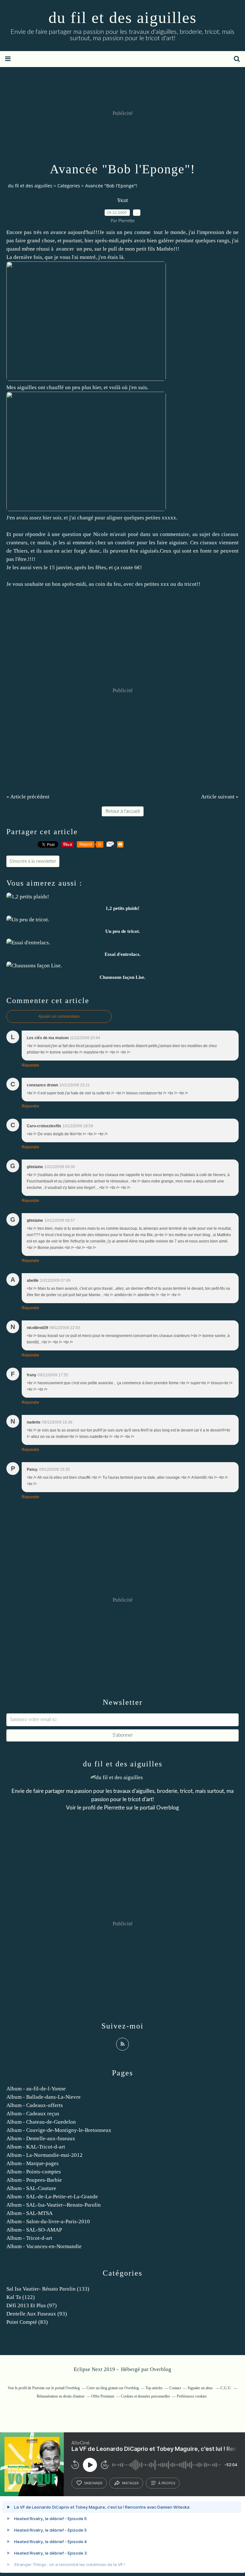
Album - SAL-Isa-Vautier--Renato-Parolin (54, 2205)
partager (130, 2483)
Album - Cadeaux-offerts (35, 2105)
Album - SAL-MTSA (30, 2213)
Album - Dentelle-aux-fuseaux (41, 2138)
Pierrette (114, 1808)
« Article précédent (28, 797)
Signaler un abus (201, 2388)
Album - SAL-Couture (31, 2188)
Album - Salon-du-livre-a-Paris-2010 (48, 2221)
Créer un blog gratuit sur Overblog (113, 2388)
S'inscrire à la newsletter (33, 861)
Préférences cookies (192, 2396)
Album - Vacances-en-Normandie (44, 2246)
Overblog (161, 2369)
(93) (37, 2314)
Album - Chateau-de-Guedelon (41, 2122)
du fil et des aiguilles (122, 18)
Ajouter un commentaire (59, 1016)
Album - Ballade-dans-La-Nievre (44, 2097)
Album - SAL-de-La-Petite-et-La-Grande (52, 2197)
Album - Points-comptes (34, 2172)
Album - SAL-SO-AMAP (34, 2230)
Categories (69, 186)
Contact (175, 2388)
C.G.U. (226, 2388)
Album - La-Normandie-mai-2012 (45, 2155)
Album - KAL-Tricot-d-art (36, 2147)
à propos (167, 2483)
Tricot (122, 201)
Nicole (101, 534)
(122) (21, 2297)
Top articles (154, 2388)
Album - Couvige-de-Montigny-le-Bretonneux (59, 2130)
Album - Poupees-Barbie (34, 2180)
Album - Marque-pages (33, 2163)
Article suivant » (220, 797)
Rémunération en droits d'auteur (61, 2396)
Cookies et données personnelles (145, 2396)
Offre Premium (103, 2396)
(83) (27, 2322)
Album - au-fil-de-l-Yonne (36, 2089)
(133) (48, 2289)
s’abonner (93, 2483)
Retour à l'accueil (123, 811)
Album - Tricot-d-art (29, 2238)
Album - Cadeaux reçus (33, 2114)
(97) (32, 2305)
